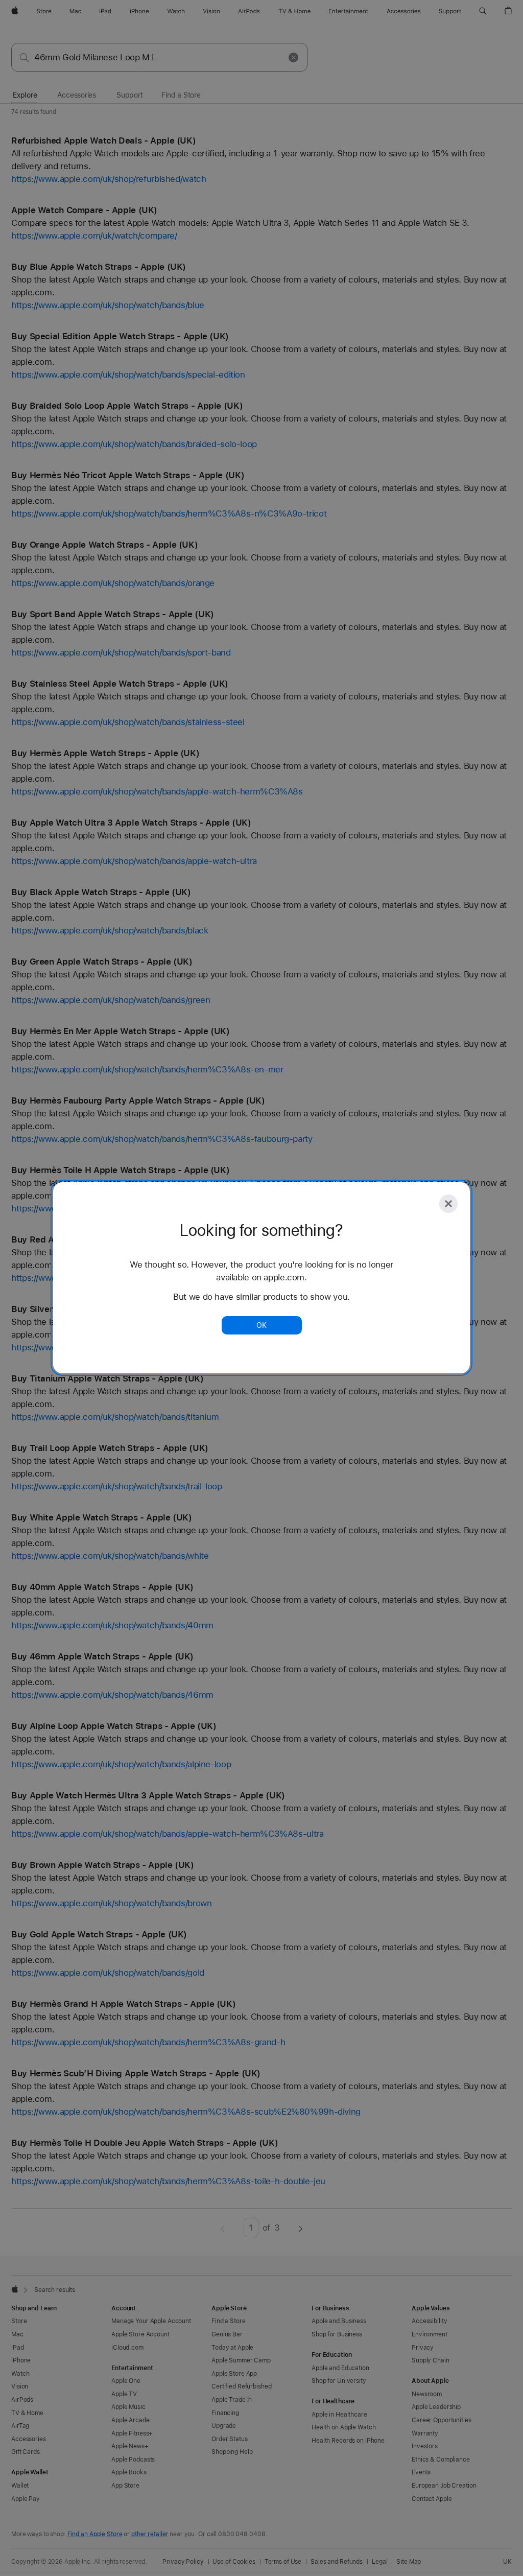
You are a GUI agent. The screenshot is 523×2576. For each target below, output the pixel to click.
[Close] (448, 1204)
